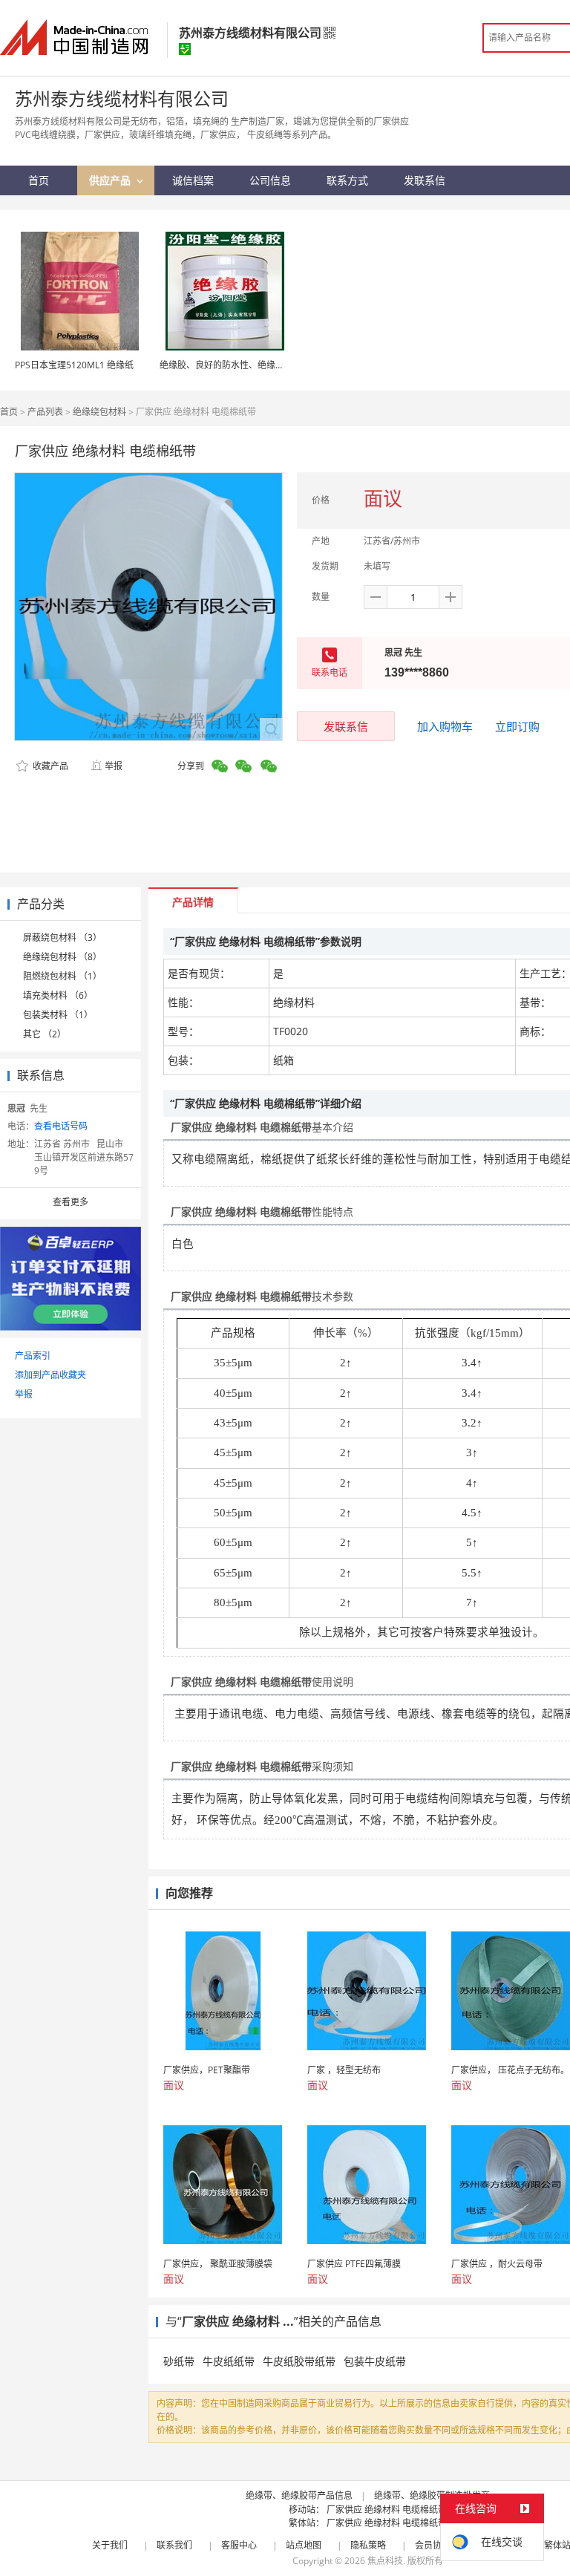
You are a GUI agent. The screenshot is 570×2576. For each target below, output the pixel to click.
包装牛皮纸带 (375, 2361)
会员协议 (433, 2545)
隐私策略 (368, 2545)
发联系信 (346, 726)
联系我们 (174, 2545)
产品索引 (33, 1356)
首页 (9, 412)
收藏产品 (49, 766)
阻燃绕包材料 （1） (62, 976)
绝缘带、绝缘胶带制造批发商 (432, 2495)
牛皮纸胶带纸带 (299, 2361)
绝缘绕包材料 (99, 412)
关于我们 (110, 2545)
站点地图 (304, 2545)
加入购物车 (445, 726)
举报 (114, 766)
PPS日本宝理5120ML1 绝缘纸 (74, 365)
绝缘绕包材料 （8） (62, 957)
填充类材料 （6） (58, 995)
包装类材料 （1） (58, 1015)
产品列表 (45, 412)
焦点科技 (385, 2561)
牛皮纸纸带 (229, 2361)
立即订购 (517, 726)
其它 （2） (45, 1034)
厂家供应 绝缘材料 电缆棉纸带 (387, 2510)
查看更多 (71, 1202)
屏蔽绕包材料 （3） (62, 938)
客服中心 (239, 2545)
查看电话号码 (61, 1126)
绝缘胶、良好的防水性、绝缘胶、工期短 (240, 365)
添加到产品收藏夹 (50, 1375)
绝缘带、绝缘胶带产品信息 (299, 2495)
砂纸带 (179, 2361)
